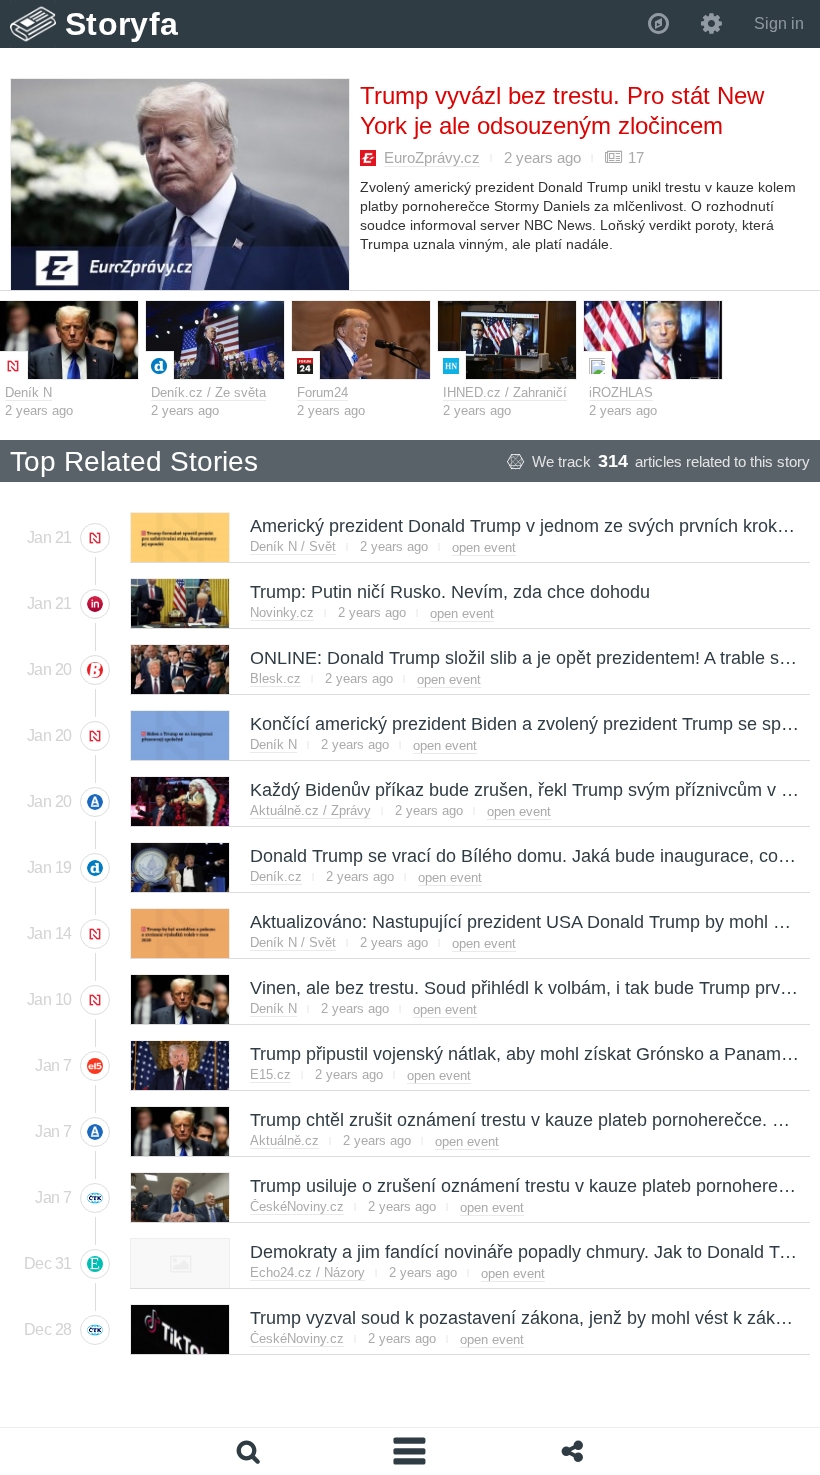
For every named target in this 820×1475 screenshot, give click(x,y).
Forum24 (322, 392)
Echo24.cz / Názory (307, 1272)
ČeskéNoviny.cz (297, 1206)
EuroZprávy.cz (432, 157)
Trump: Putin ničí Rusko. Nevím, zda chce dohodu (449, 592)
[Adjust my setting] (711, 24)
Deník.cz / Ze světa (208, 392)
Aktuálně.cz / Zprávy (310, 810)
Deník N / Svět (293, 546)
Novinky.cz (282, 612)
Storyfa (121, 24)
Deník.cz (276, 876)
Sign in (779, 23)
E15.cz (270, 1074)
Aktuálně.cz (284, 1140)
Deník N (28, 392)
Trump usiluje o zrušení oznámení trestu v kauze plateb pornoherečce (527, 1186)
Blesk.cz (275, 678)
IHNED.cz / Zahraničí (505, 392)
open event (484, 547)
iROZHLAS (621, 392)
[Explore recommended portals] (658, 24)
